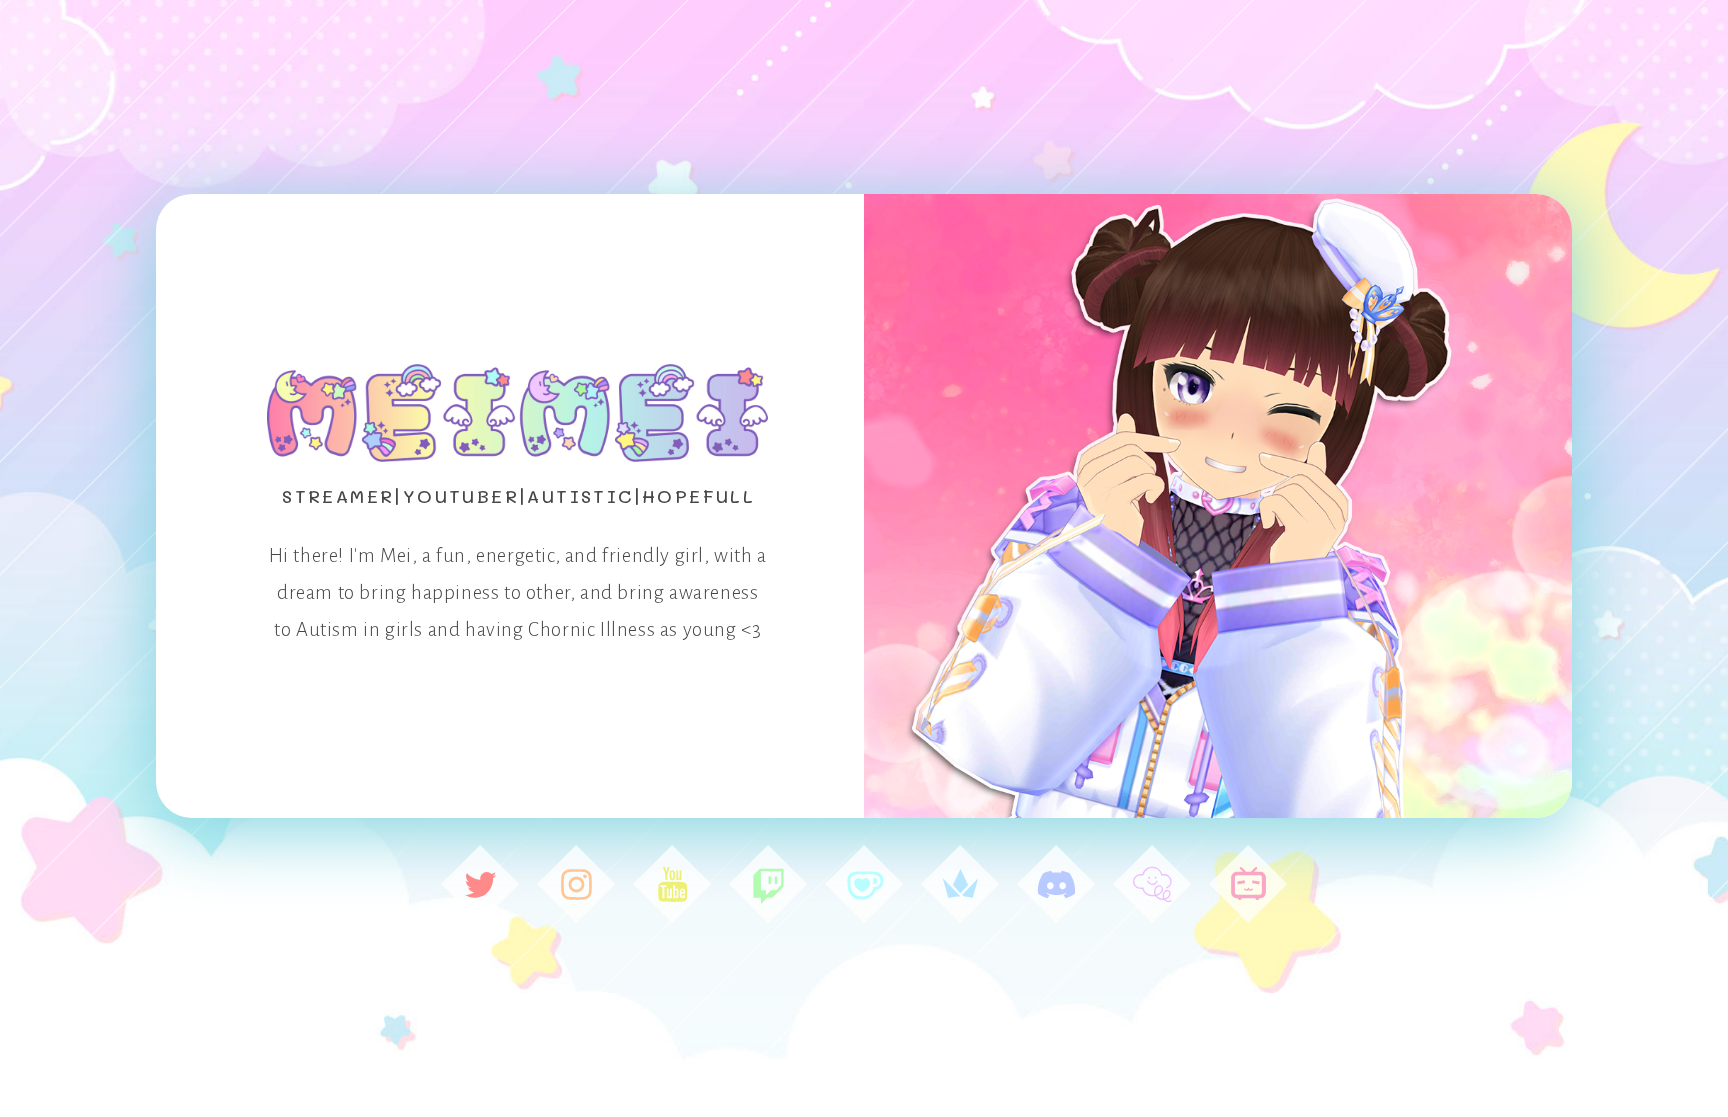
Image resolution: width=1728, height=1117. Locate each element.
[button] (480, 884)
